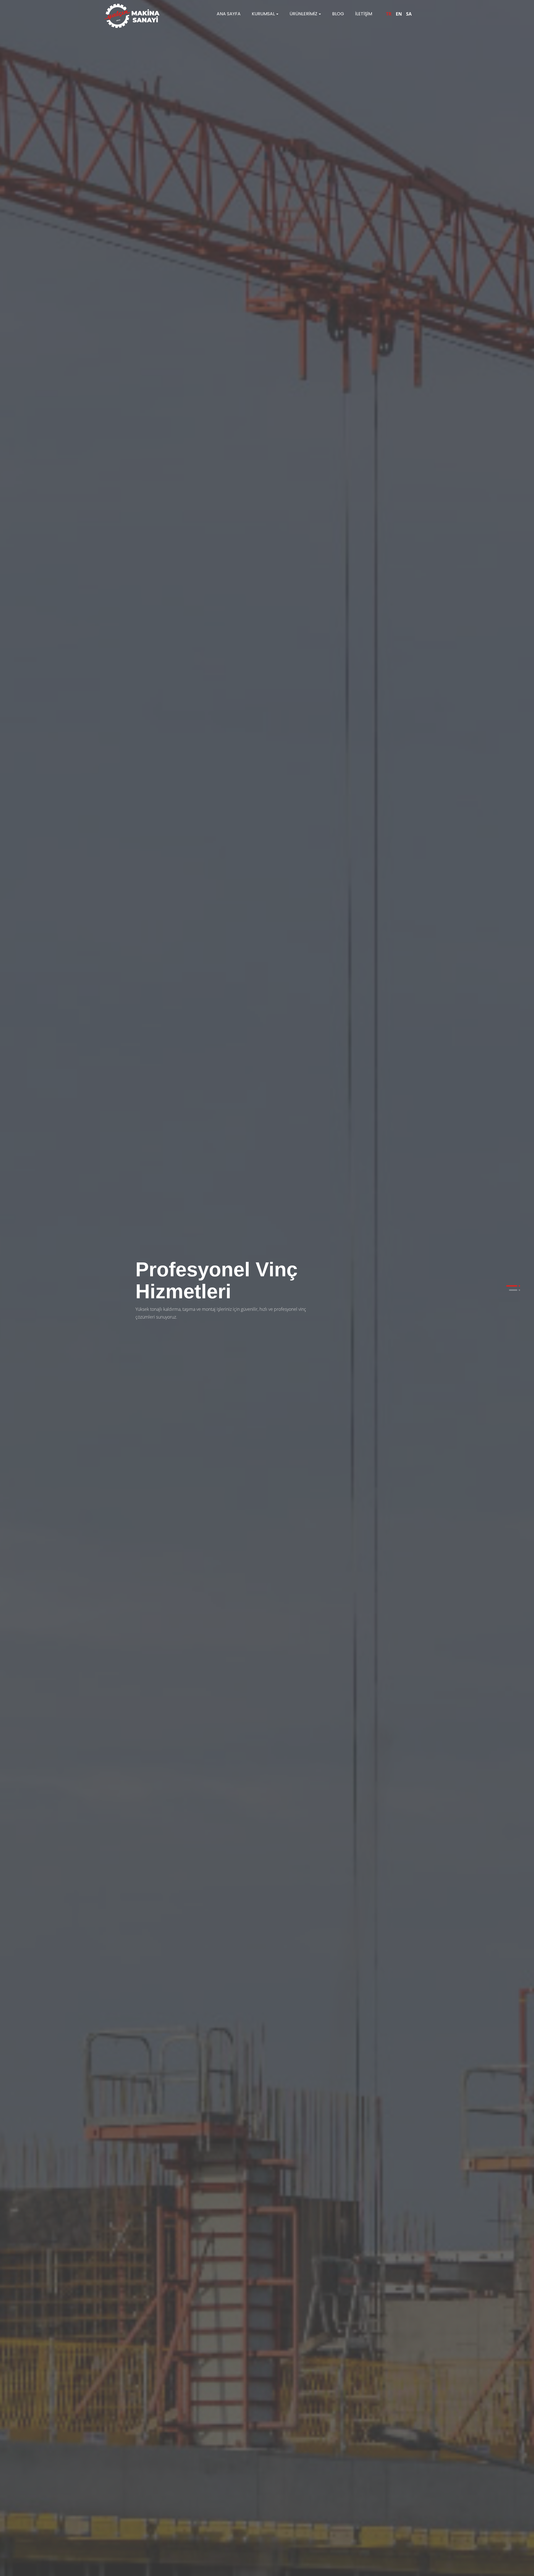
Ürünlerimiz (303, 14)
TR (389, 14)
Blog (338, 14)
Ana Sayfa (229, 14)
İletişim (364, 14)
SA (409, 14)
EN (399, 14)
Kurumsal (263, 14)
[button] (512, 1286)
